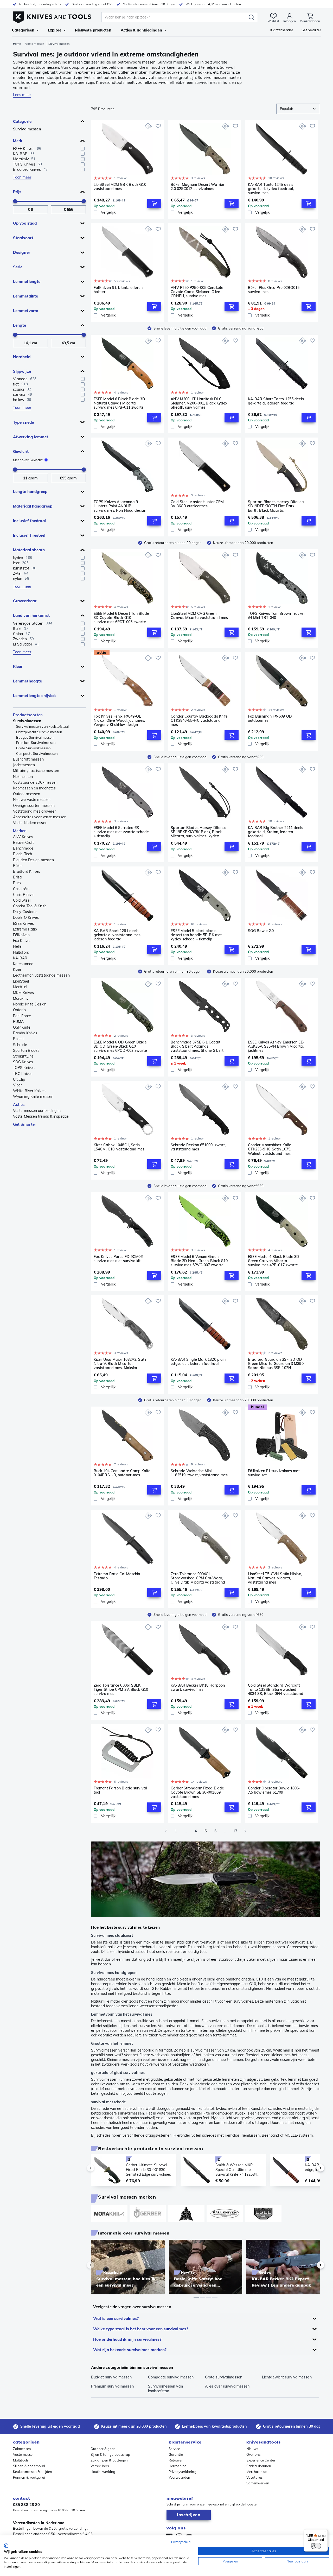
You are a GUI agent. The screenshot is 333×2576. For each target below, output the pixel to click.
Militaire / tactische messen (36, 771)
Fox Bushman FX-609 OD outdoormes (270, 719)
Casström (21, 889)
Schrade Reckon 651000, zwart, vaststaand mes (198, 1147)
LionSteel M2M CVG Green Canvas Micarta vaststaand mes (199, 616)
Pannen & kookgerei (29, 2477)
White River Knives (29, 1091)
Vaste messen (34, 44)
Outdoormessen (27, 794)
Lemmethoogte (27, 681)
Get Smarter (25, 1124)
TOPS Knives (24, 1068)
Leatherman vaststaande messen (41, 975)
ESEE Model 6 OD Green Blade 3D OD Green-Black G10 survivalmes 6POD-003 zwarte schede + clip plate (120, 1046)
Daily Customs (25, 912)
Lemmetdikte (25, 296)
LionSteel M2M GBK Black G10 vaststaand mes (120, 187)
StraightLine (23, 1056)
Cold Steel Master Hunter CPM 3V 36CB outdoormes (197, 504)
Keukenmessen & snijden (33, 2472)
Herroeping (178, 2466)
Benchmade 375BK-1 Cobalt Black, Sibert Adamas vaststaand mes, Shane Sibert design (197, 1046)
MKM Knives (23, 993)
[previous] (99, 2168)
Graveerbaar (25, 601)
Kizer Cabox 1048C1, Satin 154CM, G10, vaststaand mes (119, 1147)
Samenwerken (258, 2483)
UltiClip (19, 1079)
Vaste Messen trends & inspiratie (41, 1116)
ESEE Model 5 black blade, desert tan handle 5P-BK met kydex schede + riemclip (196, 935)
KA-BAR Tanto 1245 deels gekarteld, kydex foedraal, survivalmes (271, 189)
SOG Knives (23, 1062)
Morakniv (21, 998)
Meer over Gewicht (28, 460)
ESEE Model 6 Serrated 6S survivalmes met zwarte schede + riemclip (121, 832)
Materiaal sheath (29, 550)
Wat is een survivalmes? (116, 2318)
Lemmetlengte (27, 281)
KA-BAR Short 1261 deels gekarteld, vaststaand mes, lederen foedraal (118, 935)
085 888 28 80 (26, 2505)
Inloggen (290, 21)
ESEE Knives (23, 923)
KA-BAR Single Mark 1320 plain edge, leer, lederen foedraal (198, 1362)
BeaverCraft (23, 843)
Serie (18, 267)
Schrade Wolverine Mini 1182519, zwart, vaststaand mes (199, 1473)
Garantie (176, 2454)
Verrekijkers (100, 2466)
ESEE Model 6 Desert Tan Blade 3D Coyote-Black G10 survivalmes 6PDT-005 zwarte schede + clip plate (121, 618)
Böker (18, 866)
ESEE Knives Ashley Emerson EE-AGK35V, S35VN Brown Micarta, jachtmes (276, 1046)
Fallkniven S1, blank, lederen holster (118, 290)
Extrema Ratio (25, 929)
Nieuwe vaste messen (32, 800)
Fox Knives (22, 941)
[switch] (316, 2546)
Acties (19, 1105)
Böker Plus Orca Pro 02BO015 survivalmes (274, 290)
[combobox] (298, 109)
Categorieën (23, 30)
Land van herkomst (31, 615)
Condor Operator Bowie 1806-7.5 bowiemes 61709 (274, 1790)
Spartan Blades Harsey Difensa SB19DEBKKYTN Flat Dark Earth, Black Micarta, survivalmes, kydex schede (276, 506)
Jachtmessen (24, 765)
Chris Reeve (23, 895)
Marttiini (20, 987)
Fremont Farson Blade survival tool (120, 1790)
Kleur (18, 666)
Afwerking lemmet (31, 437)
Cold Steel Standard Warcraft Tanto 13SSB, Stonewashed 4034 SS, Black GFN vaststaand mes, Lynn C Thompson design (276, 1689)
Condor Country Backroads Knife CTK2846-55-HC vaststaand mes (199, 720)
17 (235, 1831)
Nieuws (252, 2449)
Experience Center (261, 2460)
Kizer (17, 970)
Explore (55, 30)
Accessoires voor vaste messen (40, 817)
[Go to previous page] (166, 1831)
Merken (20, 831)
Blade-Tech (23, 854)
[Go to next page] (245, 1831)
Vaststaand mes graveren (35, 811)
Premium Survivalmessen (36, 743)
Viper (18, 1085)
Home (17, 44)
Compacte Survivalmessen (37, 754)
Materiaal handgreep (33, 506)
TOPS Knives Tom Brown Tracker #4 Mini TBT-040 (276, 616)
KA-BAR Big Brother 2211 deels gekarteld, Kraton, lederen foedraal (276, 832)
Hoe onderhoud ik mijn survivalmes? (127, 2339)
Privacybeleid (181, 2542)
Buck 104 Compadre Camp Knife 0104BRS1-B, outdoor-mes (122, 1473)
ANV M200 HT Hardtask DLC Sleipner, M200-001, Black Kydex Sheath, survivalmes (199, 403)
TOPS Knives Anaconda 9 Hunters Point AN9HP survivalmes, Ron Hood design (120, 506)
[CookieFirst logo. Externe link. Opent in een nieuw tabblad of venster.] (6, 2546)
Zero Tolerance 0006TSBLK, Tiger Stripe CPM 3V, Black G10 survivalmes (121, 1689)
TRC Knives (23, 1074)
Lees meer (22, 95)
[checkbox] (83, 149)
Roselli (19, 1039)
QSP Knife (22, 1027)
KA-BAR (20, 958)
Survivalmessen (27, 129)
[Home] (52, 16)
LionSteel (21, 981)
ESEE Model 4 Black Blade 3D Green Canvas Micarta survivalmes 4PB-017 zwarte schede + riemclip (274, 1261)
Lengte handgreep (30, 492)
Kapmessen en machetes (34, 788)
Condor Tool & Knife (30, 906)
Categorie (22, 121)
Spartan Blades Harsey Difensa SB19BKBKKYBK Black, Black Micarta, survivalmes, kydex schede (199, 832)
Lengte (20, 325)
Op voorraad (25, 223)
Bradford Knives (27, 871)
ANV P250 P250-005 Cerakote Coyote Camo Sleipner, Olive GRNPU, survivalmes (197, 292)
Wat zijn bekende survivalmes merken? (130, 2350)
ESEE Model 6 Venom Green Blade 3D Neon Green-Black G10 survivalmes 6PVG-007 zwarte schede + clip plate (199, 1261)
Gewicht (21, 451)
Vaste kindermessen (30, 823)
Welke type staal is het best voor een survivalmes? (141, 2329)
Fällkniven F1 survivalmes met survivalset (274, 1473)
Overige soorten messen (34, 806)
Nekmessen (23, 777)
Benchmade (23, 848)
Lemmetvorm (26, 311)
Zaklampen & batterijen (109, 2460)
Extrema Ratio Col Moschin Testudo (117, 1576)
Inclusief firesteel (29, 535)
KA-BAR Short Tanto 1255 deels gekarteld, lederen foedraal (276, 401)
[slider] (15, 201)
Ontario (19, 1010)
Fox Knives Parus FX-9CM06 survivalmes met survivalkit (118, 1259)
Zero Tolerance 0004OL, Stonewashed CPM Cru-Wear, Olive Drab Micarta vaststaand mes (198, 1578)
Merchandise (257, 2472)
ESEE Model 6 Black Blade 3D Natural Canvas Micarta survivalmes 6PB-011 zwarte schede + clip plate (119, 403)
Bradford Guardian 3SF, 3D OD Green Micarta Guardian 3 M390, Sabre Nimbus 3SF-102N (276, 1364)
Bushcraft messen (28, 759)
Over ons (253, 2454)
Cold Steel (22, 900)
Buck (17, 883)
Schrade (20, 1045)
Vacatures (254, 2477)
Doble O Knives (26, 917)
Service (174, 2449)
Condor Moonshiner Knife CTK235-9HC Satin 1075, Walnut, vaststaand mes (270, 1149)
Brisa (17, 877)
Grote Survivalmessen (33, 748)
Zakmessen (22, 2449)
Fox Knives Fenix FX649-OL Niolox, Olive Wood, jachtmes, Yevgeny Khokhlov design (119, 720)
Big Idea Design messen (33, 860)
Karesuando (23, 964)
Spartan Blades (26, 1050)
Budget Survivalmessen (35, 737)
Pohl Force (22, 1016)
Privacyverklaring (182, 2472)
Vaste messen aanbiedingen (37, 1111)
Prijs (17, 192)
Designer (22, 252)
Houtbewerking (103, 2472)
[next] (312, 2168)
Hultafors (21, 952)
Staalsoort (23, 238)
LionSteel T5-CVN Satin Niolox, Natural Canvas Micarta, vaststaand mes (275, 1578)
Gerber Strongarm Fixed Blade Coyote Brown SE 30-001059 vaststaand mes (197, 1792)
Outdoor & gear (103, 2449)
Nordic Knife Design (30, 1004)
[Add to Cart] (154, 204)
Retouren (176, 2460)
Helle (17, 946)
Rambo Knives (25, 1033)
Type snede (23, 422)
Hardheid (22, 357)
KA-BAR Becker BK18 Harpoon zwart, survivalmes (198, 1688)
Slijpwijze (22, 371)
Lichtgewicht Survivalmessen (39, 732)
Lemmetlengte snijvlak (34, 696)
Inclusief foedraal (29, 521)
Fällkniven (21, 935)
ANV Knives (23, 837)
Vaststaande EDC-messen (35, 782)
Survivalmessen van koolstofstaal (42, 726)
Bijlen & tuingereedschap (110, 2454)
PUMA (18, 1022)
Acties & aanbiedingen (141, 30)
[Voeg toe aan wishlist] (158, 126)
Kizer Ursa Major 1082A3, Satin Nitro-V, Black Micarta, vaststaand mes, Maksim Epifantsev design (120, 1364)
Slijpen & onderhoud (29, 2466)
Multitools (21, 2460)
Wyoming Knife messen (33, 1097)
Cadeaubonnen (259, 2466)
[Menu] (325, 2532)
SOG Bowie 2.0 (261, 931)
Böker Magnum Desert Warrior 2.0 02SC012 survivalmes (197, 187)
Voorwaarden (179, 2477)
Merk (18, 141)
